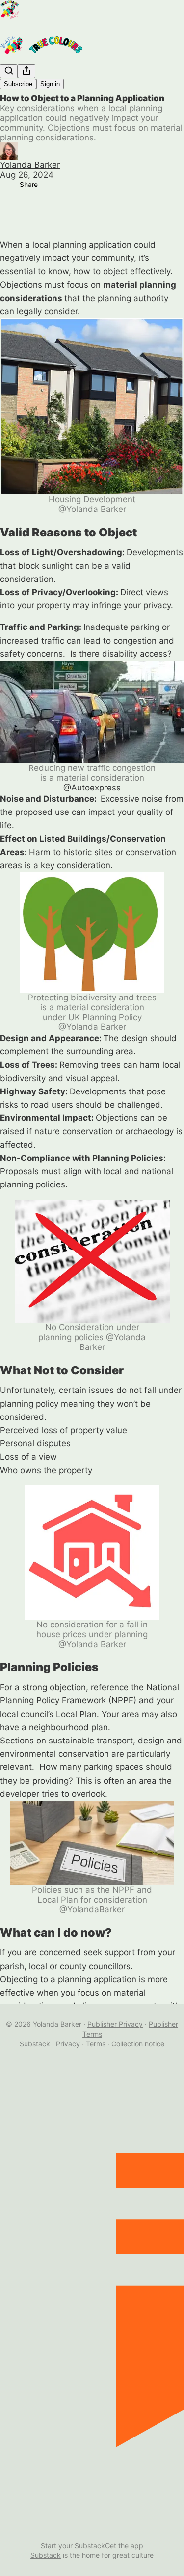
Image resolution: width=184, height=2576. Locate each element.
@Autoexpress (92, 788)
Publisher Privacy (115, 2024)
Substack (46, 2555)
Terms (96, 2044)
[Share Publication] (26, 71)
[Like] (10, 189)
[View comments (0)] (10, 209)
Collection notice (138, 2044)
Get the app (124, 2545)
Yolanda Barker (30, 165)
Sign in (50, 84)
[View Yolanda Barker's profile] (92, 151)
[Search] (9, 71)
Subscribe (18, 84)
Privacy (68, 2044)
